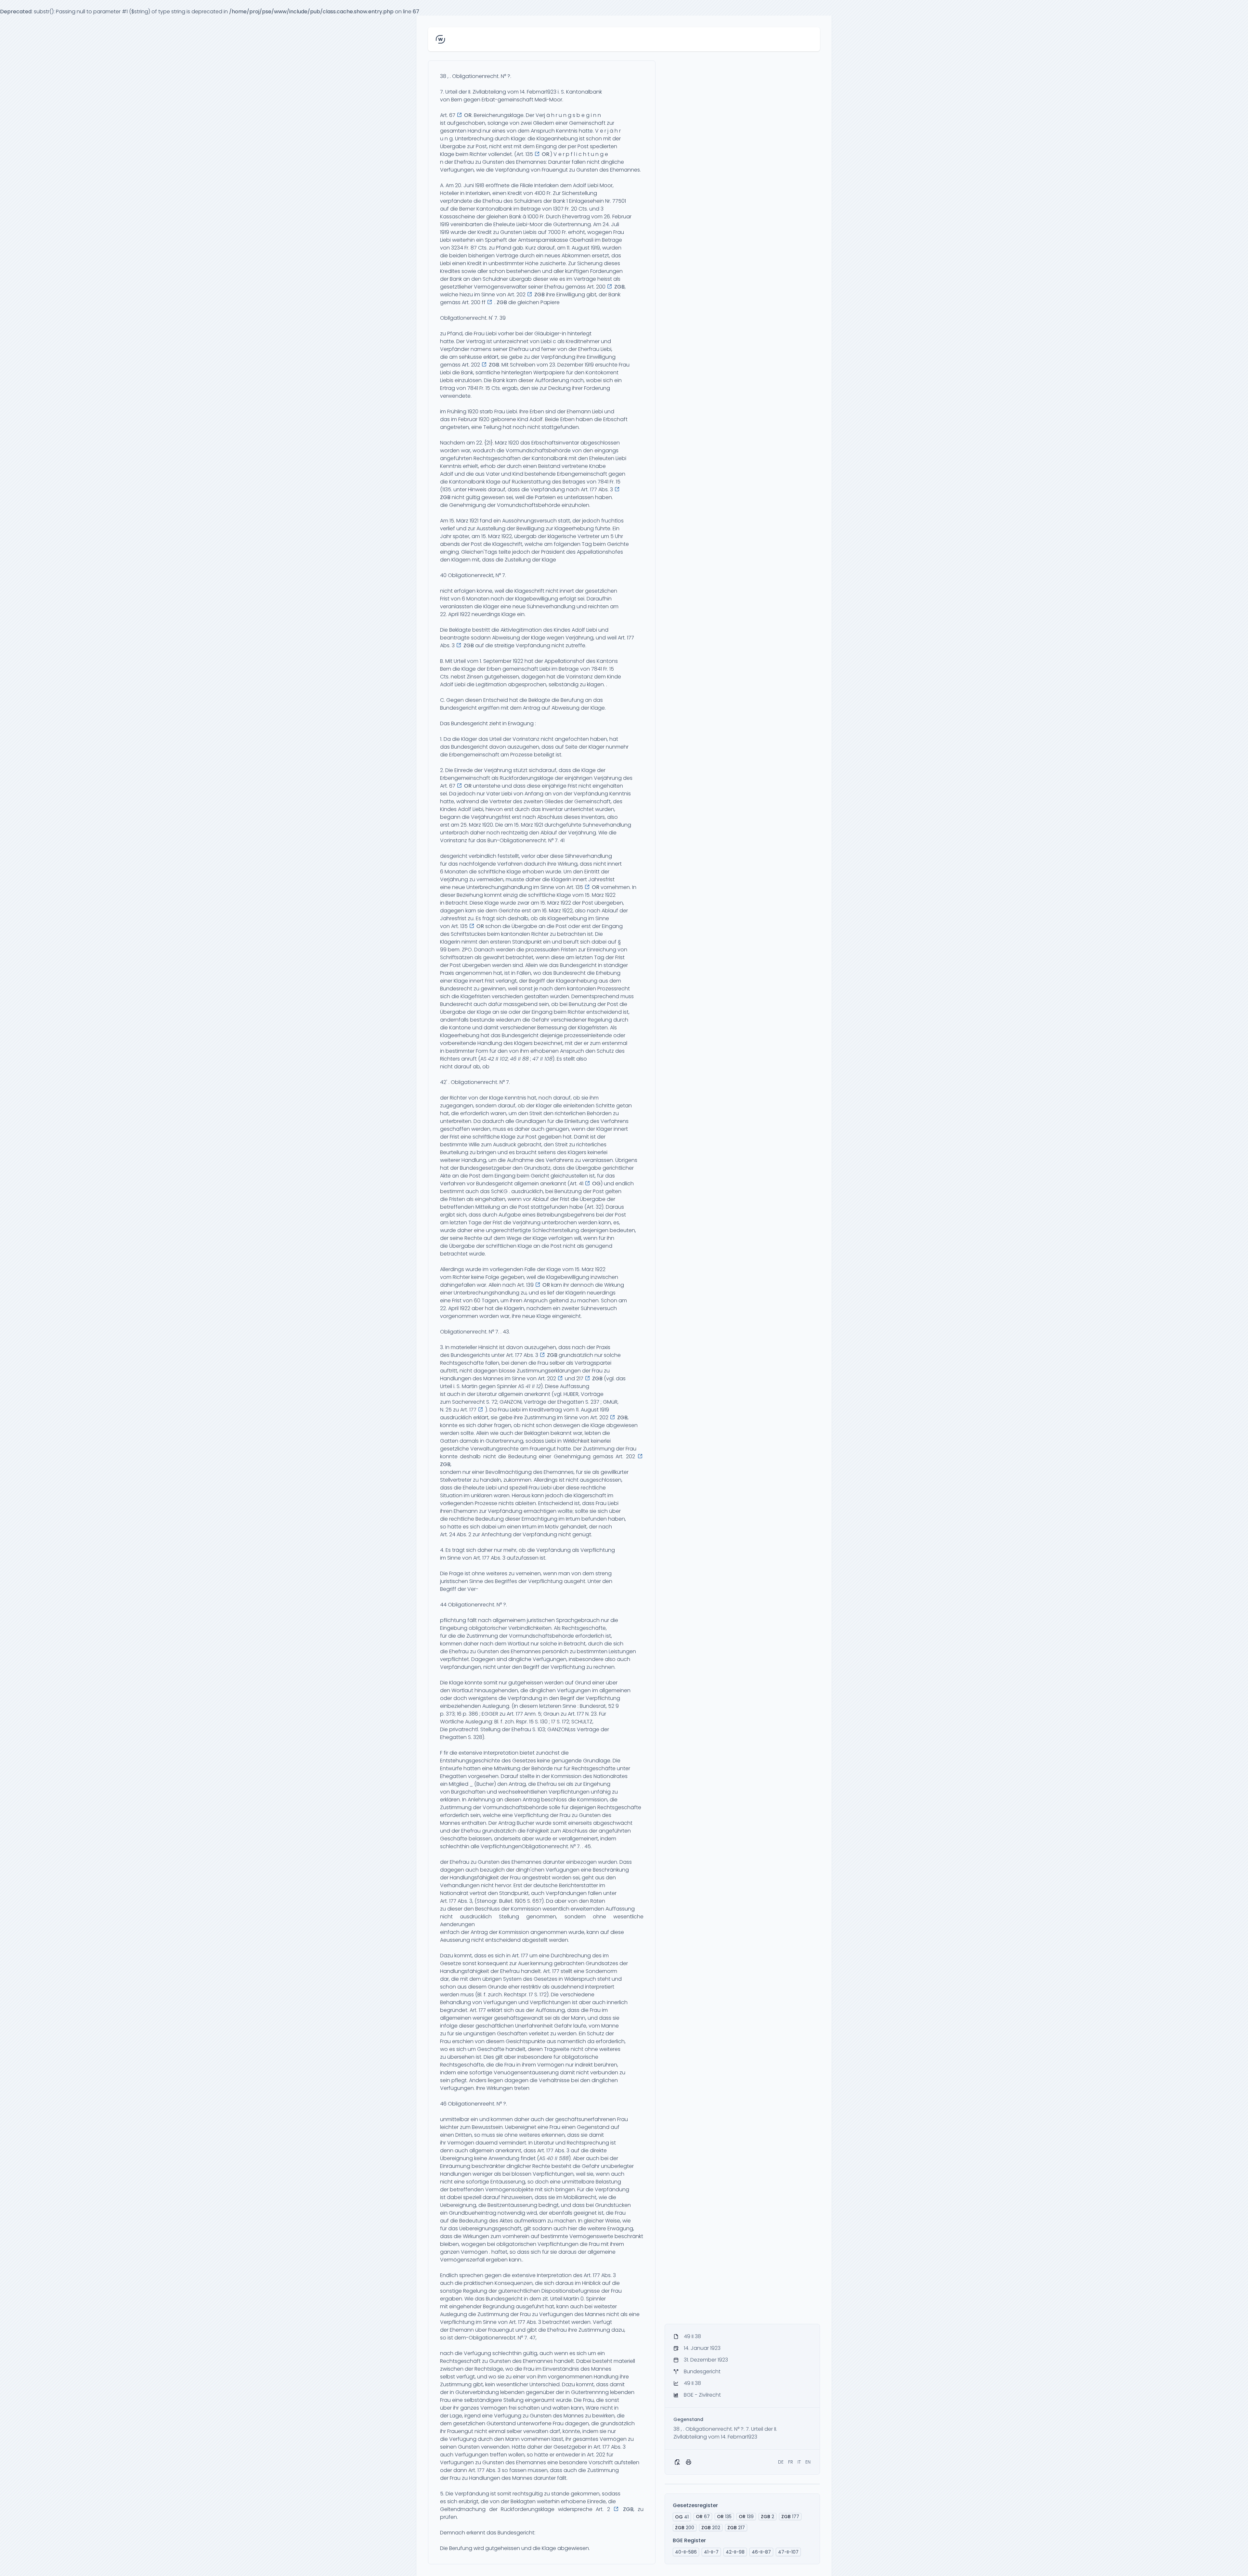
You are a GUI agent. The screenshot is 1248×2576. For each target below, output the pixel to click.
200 (685, 2528)
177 (790, 2517)
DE (781, 2462)
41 (682, 2517)
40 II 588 (558, 2158)
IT (799, 2462)
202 (711, 2528)
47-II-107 (788, 2552)
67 (703, 2517)
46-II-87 (761, 2552)
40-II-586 (686, 2552)
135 (724, 2517)
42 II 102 (498, 1059)
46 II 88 (519, 1059)
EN (808, 2462)
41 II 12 (533, 1386)
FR (791, 2462)
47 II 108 (542, 1059)
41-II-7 (711, 2552)
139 (746, 2517)
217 (736, 2528)
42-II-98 (735, 2552)
